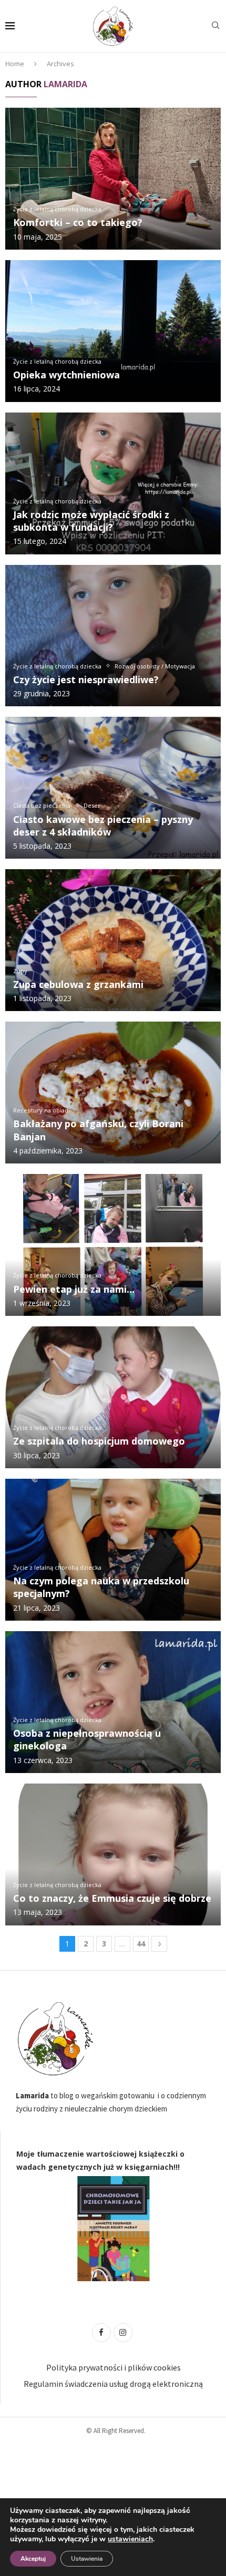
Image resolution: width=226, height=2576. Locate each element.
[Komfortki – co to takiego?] (113, 179)
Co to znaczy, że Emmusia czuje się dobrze (112, 1898)
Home (15, 64)
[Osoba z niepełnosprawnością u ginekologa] (113, 1702)
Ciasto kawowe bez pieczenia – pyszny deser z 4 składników (103, 826)
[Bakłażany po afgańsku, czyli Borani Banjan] (113, 1093)
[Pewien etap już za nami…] (113, 1245)
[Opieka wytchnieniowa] (113, 331)
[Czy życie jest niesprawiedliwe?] (113, 636)
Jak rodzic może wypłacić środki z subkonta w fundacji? (91, 521)
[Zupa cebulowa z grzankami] (113, 940)
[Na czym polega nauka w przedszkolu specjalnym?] (113, 1550)
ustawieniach (130, 2539)
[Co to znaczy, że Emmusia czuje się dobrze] (113, 1854)
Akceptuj (33, 2559)
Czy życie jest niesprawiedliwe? (86, 679)
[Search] (215, 27)
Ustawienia (87, 2559)
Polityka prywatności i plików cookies (114, 2367)
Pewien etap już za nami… (74, 1289)
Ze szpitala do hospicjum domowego (99, 1441)
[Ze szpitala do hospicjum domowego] (113, 1397)
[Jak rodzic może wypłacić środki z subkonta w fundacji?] (113, 483)
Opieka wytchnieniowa (66, 375)
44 (141, 1944)
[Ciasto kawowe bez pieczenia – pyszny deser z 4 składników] (113, 788)
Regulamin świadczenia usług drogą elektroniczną (113, 2384)
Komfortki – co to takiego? (78, 222)
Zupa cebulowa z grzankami (78, 984)
